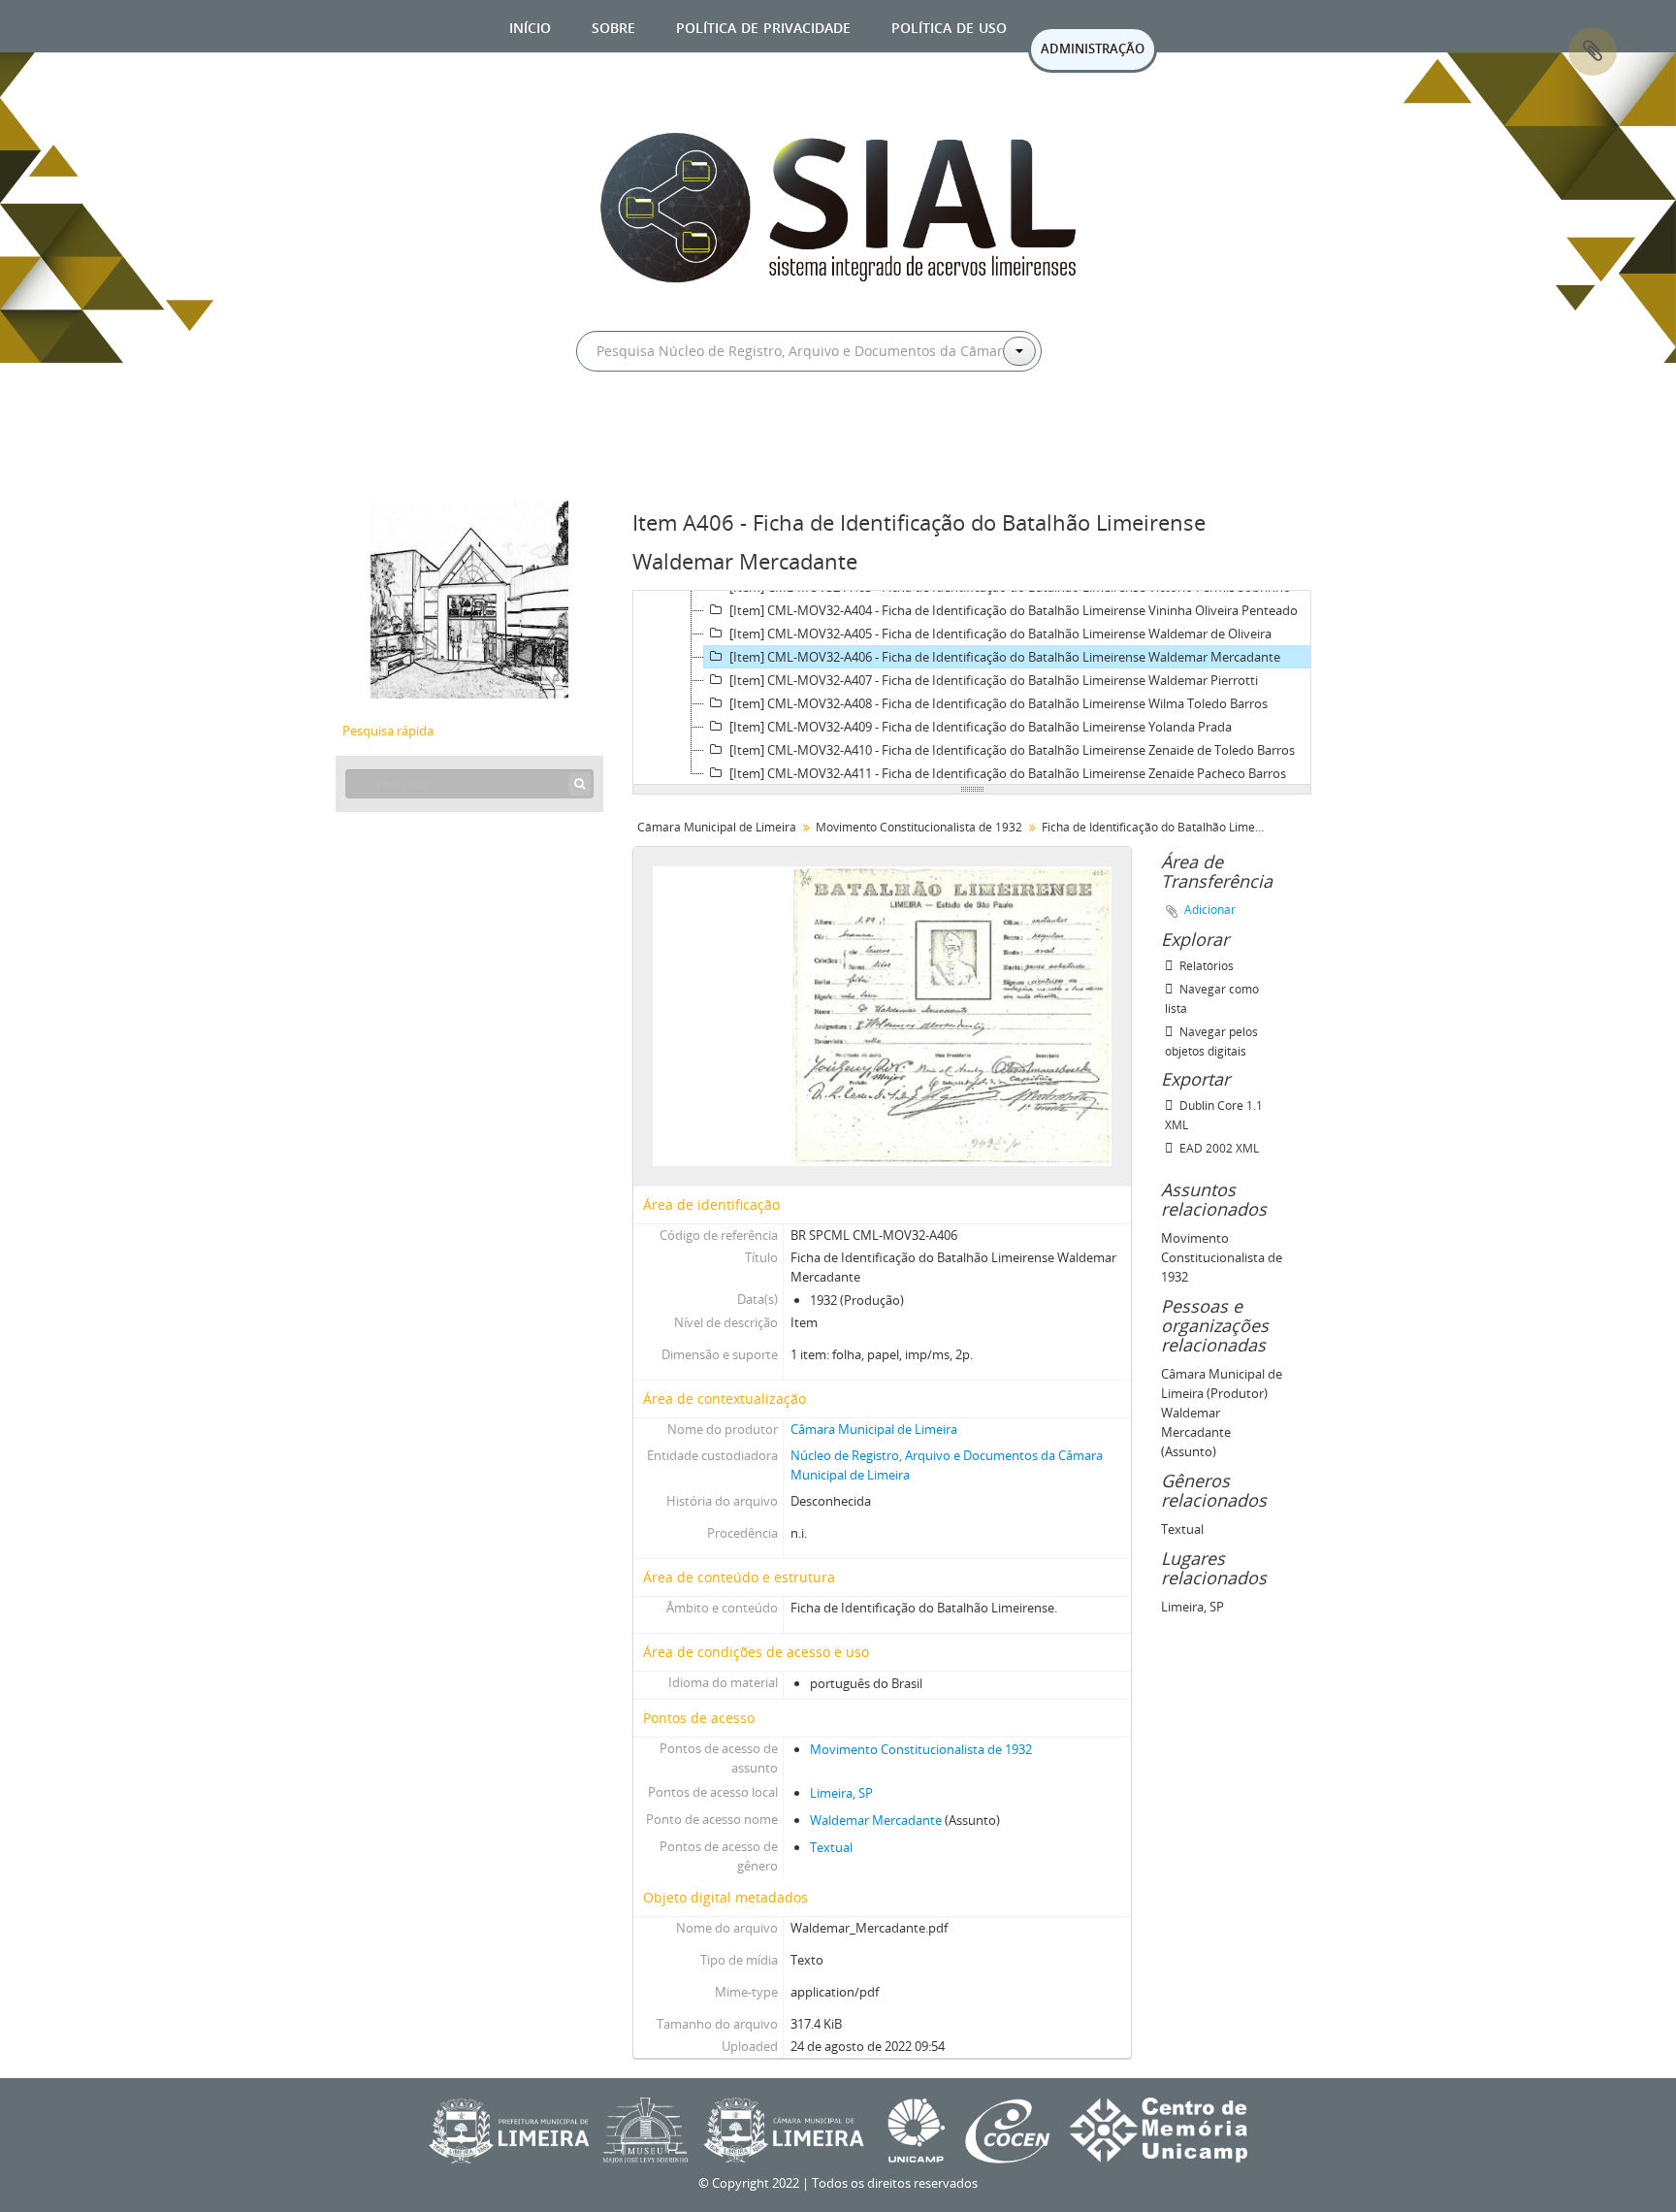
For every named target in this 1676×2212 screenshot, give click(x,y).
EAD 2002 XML (1218, 1148)
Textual (831, 1847)
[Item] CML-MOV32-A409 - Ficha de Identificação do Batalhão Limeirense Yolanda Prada (981, 727)
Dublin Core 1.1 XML (1214, 1115)
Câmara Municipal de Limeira (717, 827)
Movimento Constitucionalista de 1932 (919, 827)
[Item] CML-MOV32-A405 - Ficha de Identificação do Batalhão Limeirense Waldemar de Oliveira (1000, 634)
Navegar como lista (1212, 999)
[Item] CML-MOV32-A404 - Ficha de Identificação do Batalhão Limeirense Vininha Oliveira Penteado (1014, 610)
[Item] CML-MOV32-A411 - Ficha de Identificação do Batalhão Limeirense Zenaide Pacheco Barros (1008, 773)
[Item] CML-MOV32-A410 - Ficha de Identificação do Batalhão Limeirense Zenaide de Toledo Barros (1012, 750)
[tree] (972, 688)
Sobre (613, 26)
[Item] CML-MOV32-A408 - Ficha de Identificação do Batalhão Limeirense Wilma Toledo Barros (999, 703)
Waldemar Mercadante (876, 1820)
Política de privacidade (763, 26)
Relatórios (1205, 966)
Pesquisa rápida (388, 731)
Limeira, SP (841, 1793)
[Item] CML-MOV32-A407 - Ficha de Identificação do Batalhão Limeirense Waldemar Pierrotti (994, 680)
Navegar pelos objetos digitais (1211, 1041)
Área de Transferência (1593, 51)
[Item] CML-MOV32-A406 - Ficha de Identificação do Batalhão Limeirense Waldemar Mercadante (1005, 657)
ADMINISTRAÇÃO (1093, 49)
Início (530, 26)
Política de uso (949, 26)
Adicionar (1210, 910)
